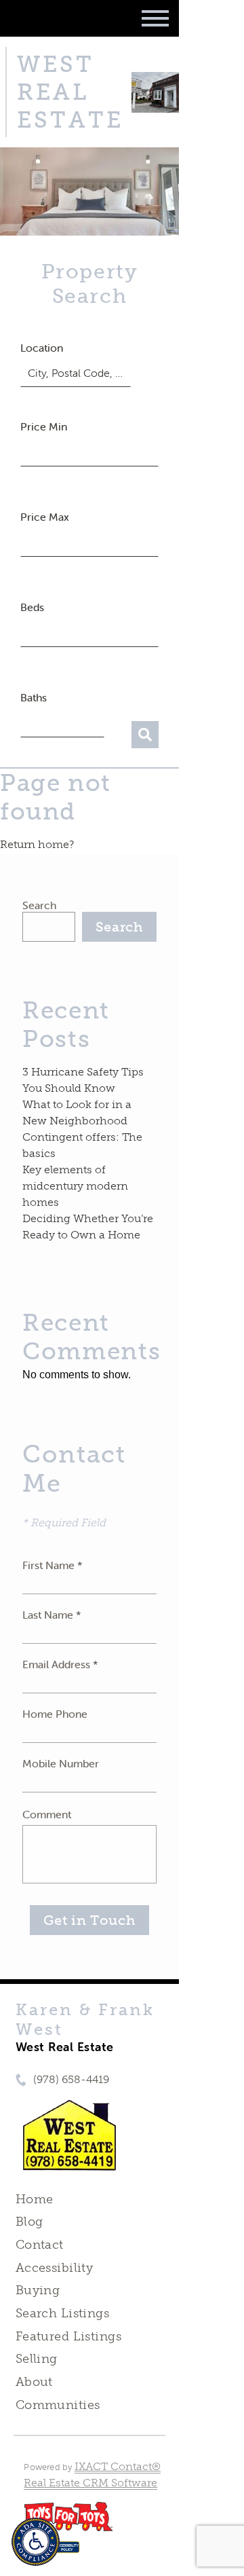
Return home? (37, 844)
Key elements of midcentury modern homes (75, 1186)
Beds (32, 607)
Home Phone (55, 1714)
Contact (40, 2245)
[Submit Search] (145, 735)
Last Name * (52, 1615)
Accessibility (54, 2268)
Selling (37, 2359)
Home (35, 2199)
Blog (29, 2222)
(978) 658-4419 (71, 2079)
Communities (58, 2405)
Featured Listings (68, 2336)
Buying (38, 2290)
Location (42, 348)
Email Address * (60, 1664)
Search (39, 905)
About (34, 2382)
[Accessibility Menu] (36, 2542)
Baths (34, 697)
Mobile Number (61, 1763)
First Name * (53, 1565)
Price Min (44, 426)
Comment (47, 1814)
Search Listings (62, 2313)
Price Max (45, 517)
